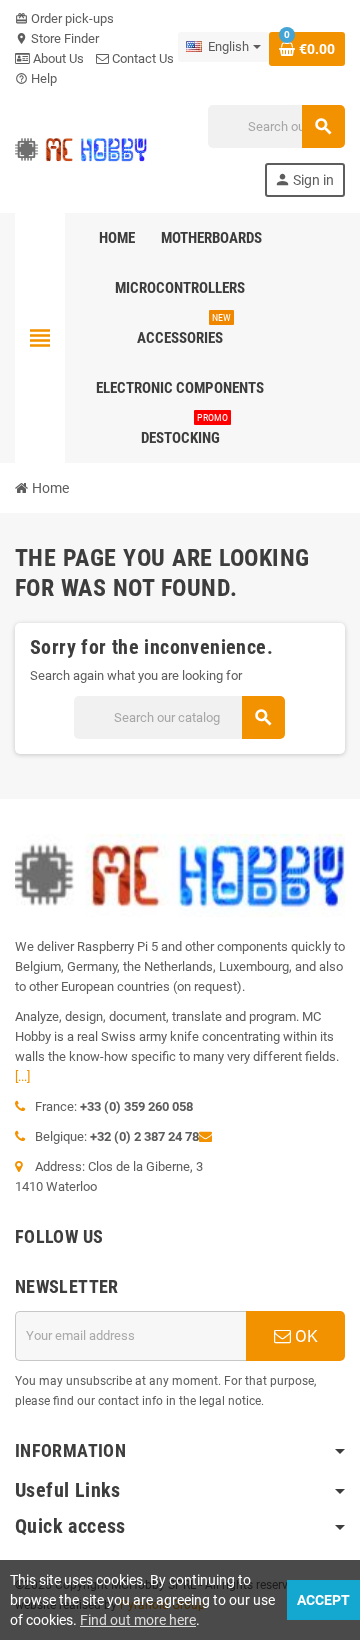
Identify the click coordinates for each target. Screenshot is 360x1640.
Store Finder (57, 38)
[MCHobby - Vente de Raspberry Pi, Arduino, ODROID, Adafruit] (81, 149)
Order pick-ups (64, 18)
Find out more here (138, 1620)
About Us (57, 58)
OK (304, 1336)
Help (36, 78)
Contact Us (141, 58)
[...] (22, 1076)
